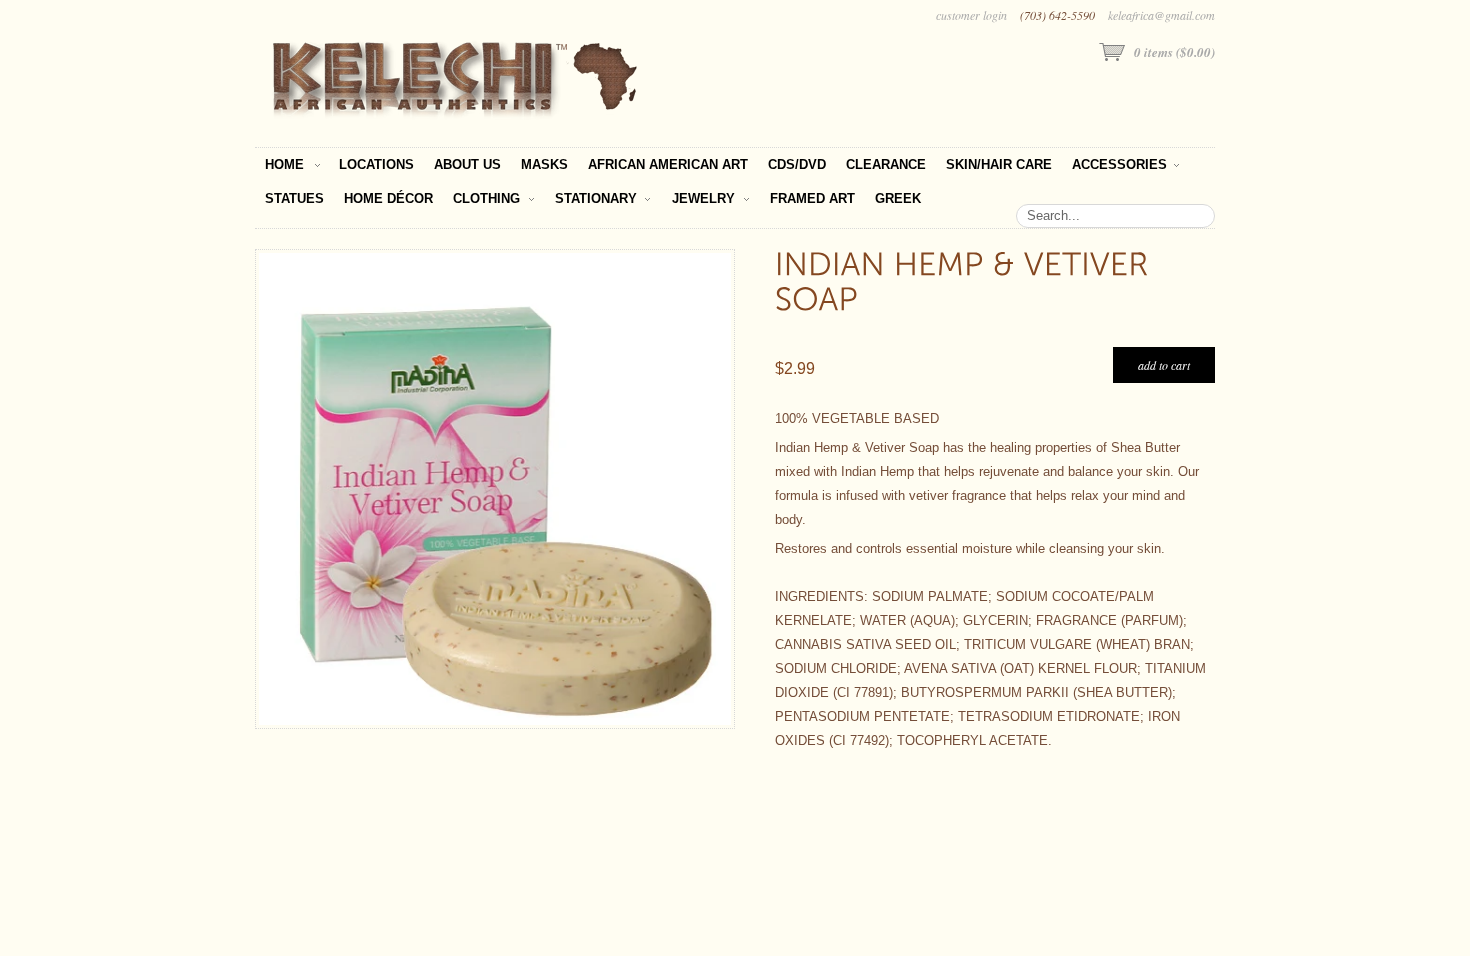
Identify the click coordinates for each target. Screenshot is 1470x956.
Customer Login (971, 15)
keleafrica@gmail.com (1161, 15)
